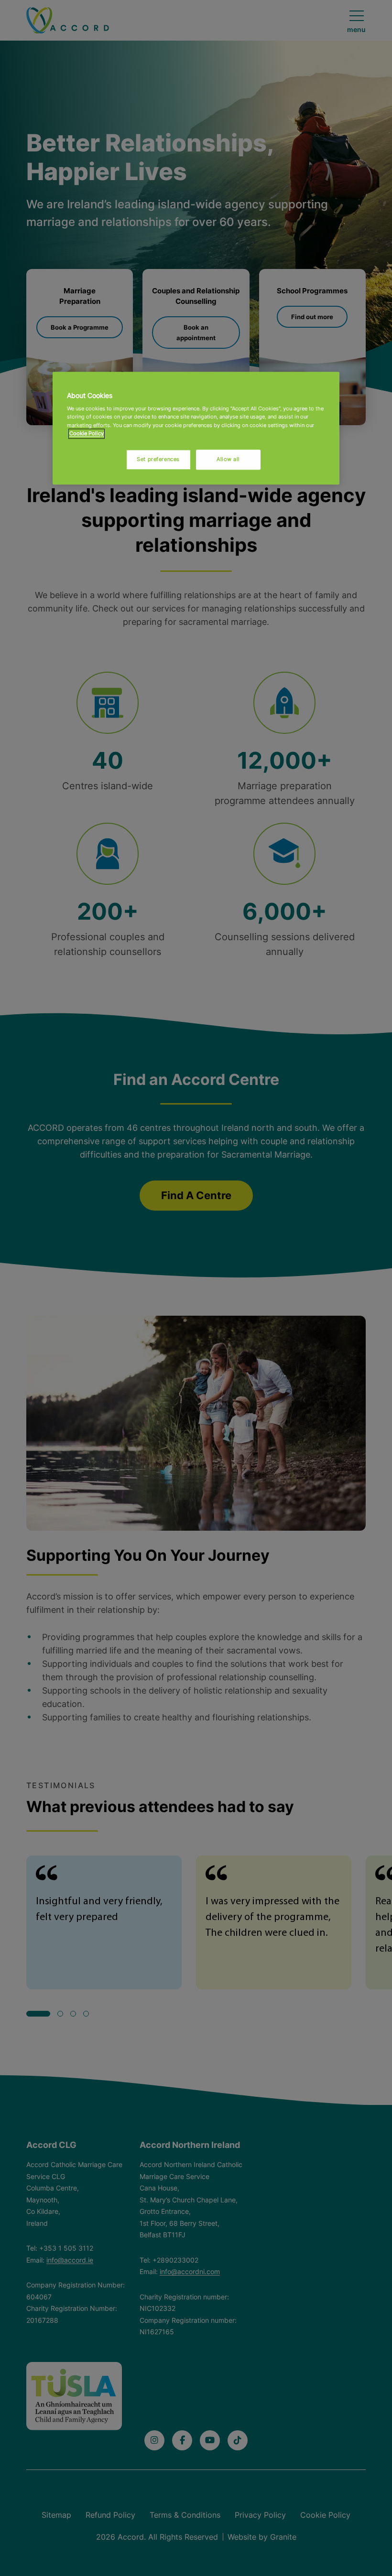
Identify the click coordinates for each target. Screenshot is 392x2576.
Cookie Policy (87, 433)
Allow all (228, 459)
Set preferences (158, 459)
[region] (196, 428)
